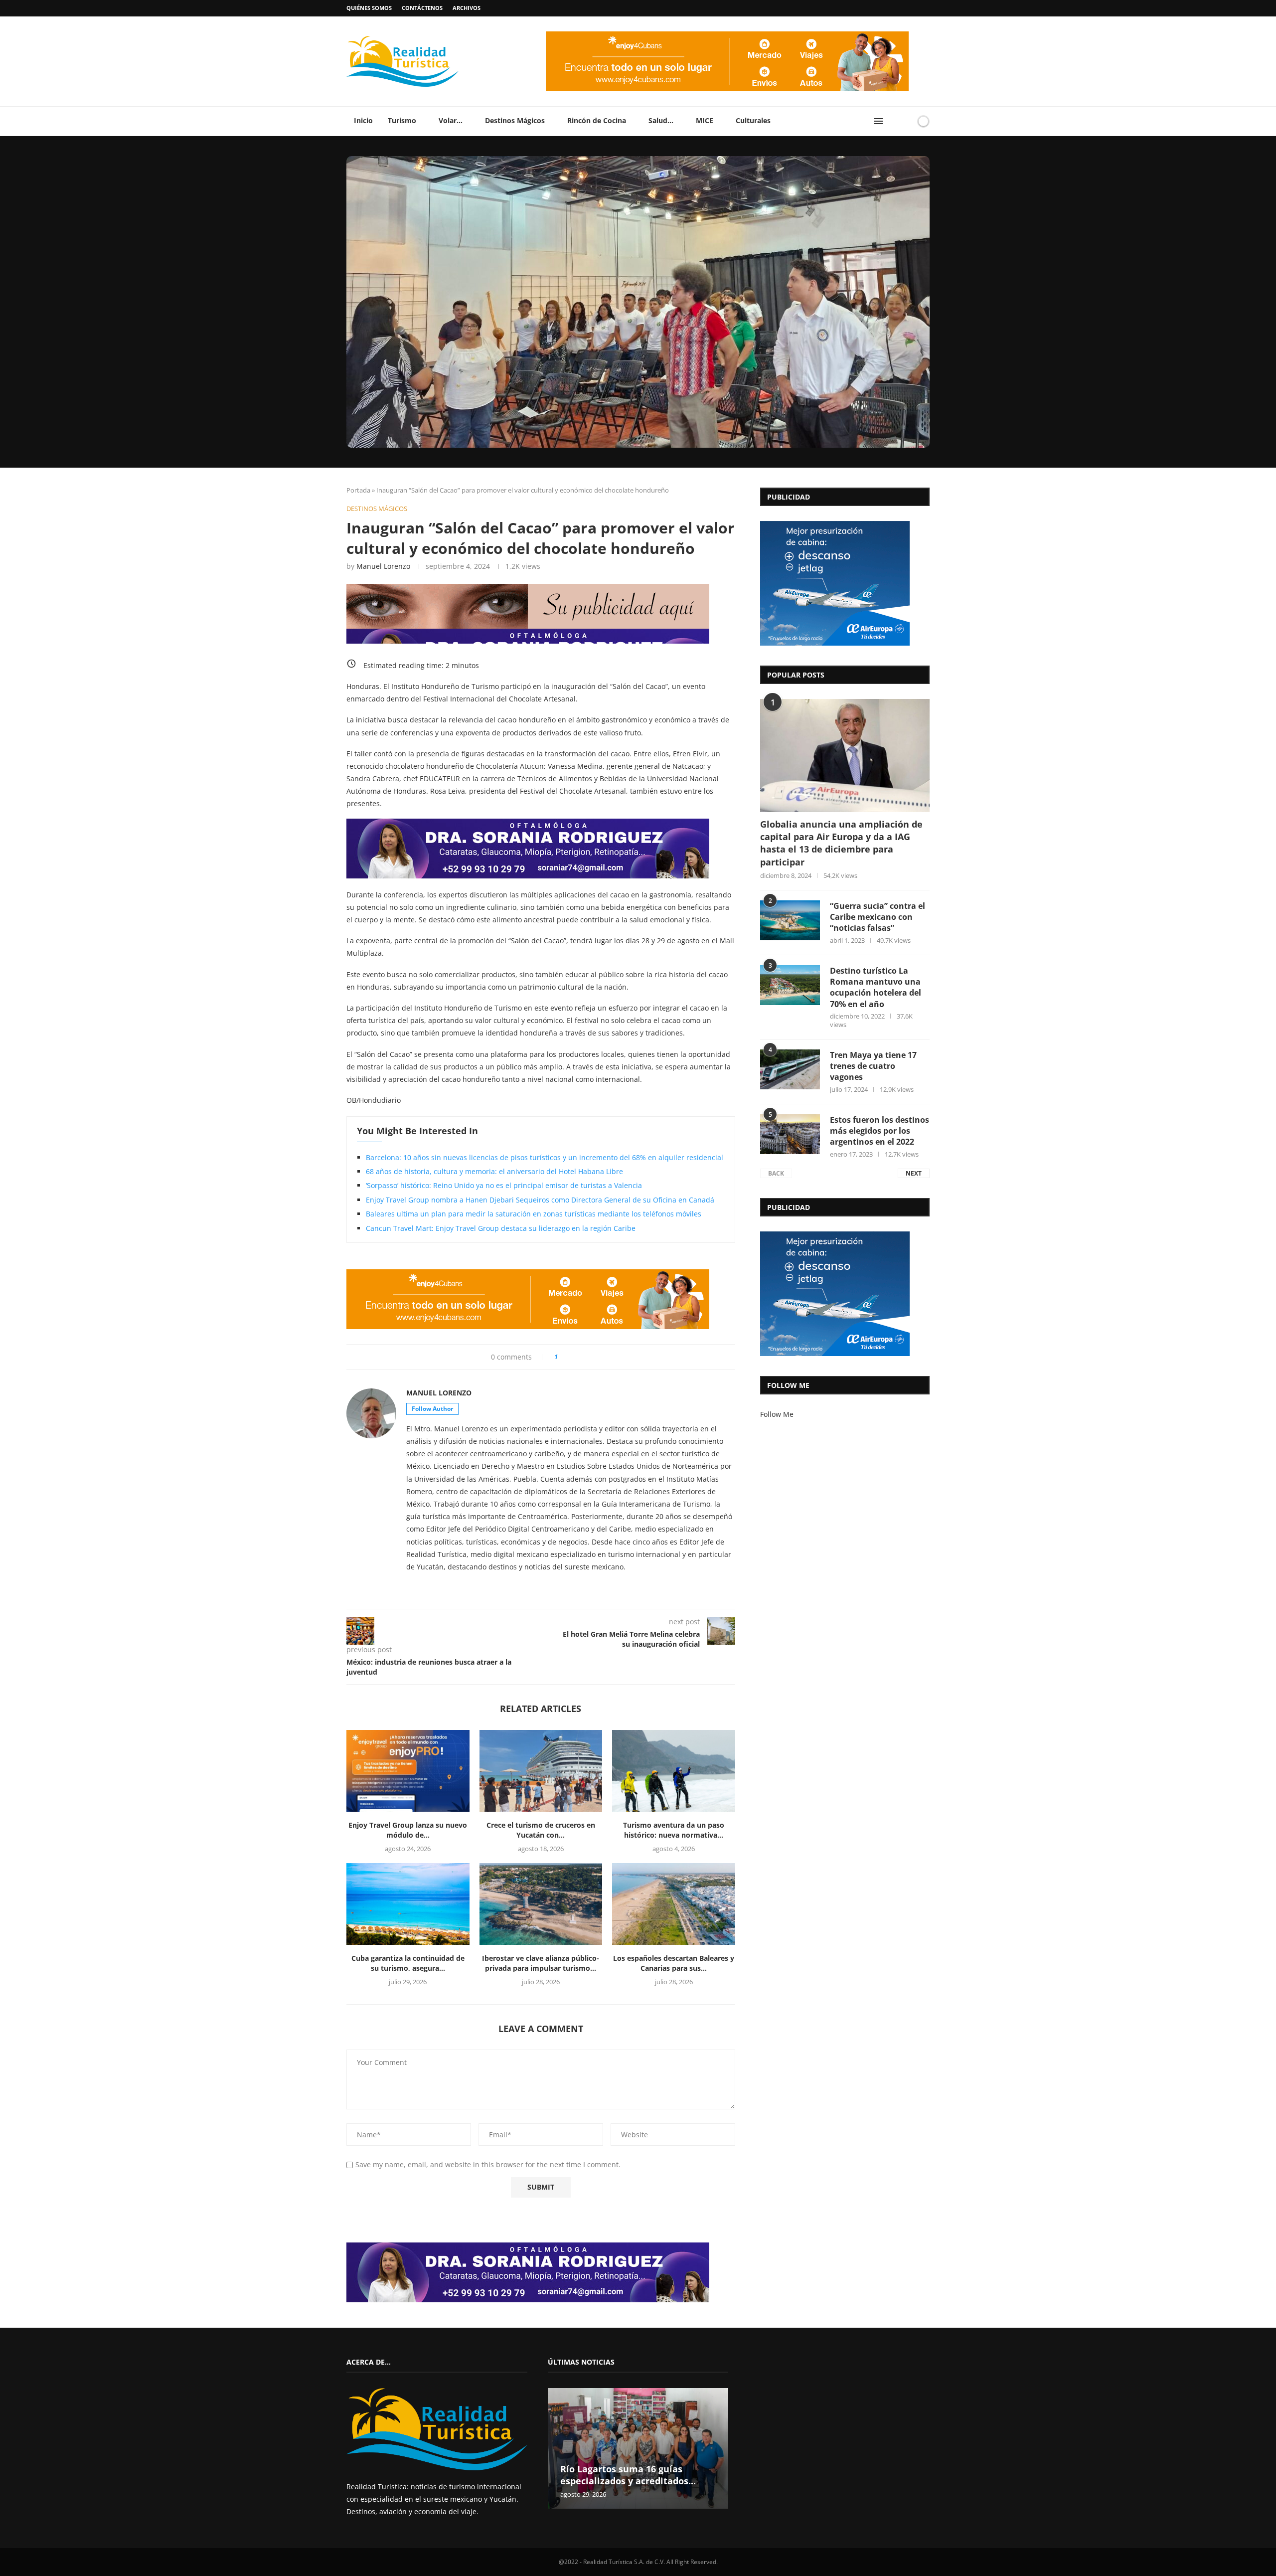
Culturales (753, 120)
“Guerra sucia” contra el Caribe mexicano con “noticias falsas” (877, 917)
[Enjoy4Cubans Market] (727, 35)
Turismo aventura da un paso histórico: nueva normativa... (674, 1830)
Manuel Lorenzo (383, 566)
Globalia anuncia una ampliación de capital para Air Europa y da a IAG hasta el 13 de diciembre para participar (841, 843)
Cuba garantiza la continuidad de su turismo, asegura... (408, 1963)
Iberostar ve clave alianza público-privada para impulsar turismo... (541, 1963)
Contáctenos (422, 8)
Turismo (402, 120)
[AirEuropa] (835, 524)
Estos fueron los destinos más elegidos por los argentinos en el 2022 (879, 1131)
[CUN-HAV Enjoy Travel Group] (528, 587)
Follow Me (777, 1414)
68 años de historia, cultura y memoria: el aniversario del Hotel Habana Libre (494, 1171)
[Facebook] (908, 8)
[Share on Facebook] (570, 1357)
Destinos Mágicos (515, 120)
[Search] (894, 121)
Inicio (363, 120)
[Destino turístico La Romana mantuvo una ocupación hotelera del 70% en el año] (790, 985)
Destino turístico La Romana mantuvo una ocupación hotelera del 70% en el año (876, 987)
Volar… (451, 120)
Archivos (467, 8)
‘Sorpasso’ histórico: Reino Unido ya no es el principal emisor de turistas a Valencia (504, 1185)
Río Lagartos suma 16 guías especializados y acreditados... (628, 2475)
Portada (358, 490)
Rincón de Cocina (597, 120)
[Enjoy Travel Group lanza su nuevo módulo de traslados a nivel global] (408, 1771)
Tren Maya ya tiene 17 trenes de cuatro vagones (873, 1066)
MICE (705, 120)
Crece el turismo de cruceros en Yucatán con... (541, 1830)
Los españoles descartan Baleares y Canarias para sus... (674, 1963)
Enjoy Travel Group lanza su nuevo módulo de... (408, 1830)
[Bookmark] (906, 121)
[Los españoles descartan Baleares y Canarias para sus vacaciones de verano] (674, 1904)
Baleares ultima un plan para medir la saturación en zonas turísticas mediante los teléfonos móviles (534, 1214)
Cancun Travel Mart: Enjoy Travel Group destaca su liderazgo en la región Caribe (501, 1228)
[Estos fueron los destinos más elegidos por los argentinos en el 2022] (790, 1134)
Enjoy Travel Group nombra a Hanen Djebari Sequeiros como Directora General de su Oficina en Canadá (540, 1200)
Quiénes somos (369, 8)
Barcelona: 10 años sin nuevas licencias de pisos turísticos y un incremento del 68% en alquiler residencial (545, 1157)
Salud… (661, 120)
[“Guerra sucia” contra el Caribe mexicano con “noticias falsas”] (790, 920)
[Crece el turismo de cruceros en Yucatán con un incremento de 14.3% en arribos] (541, 1771)
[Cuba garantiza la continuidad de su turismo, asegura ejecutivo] (408, 1904)
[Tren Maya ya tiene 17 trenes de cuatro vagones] (790, 1069)
